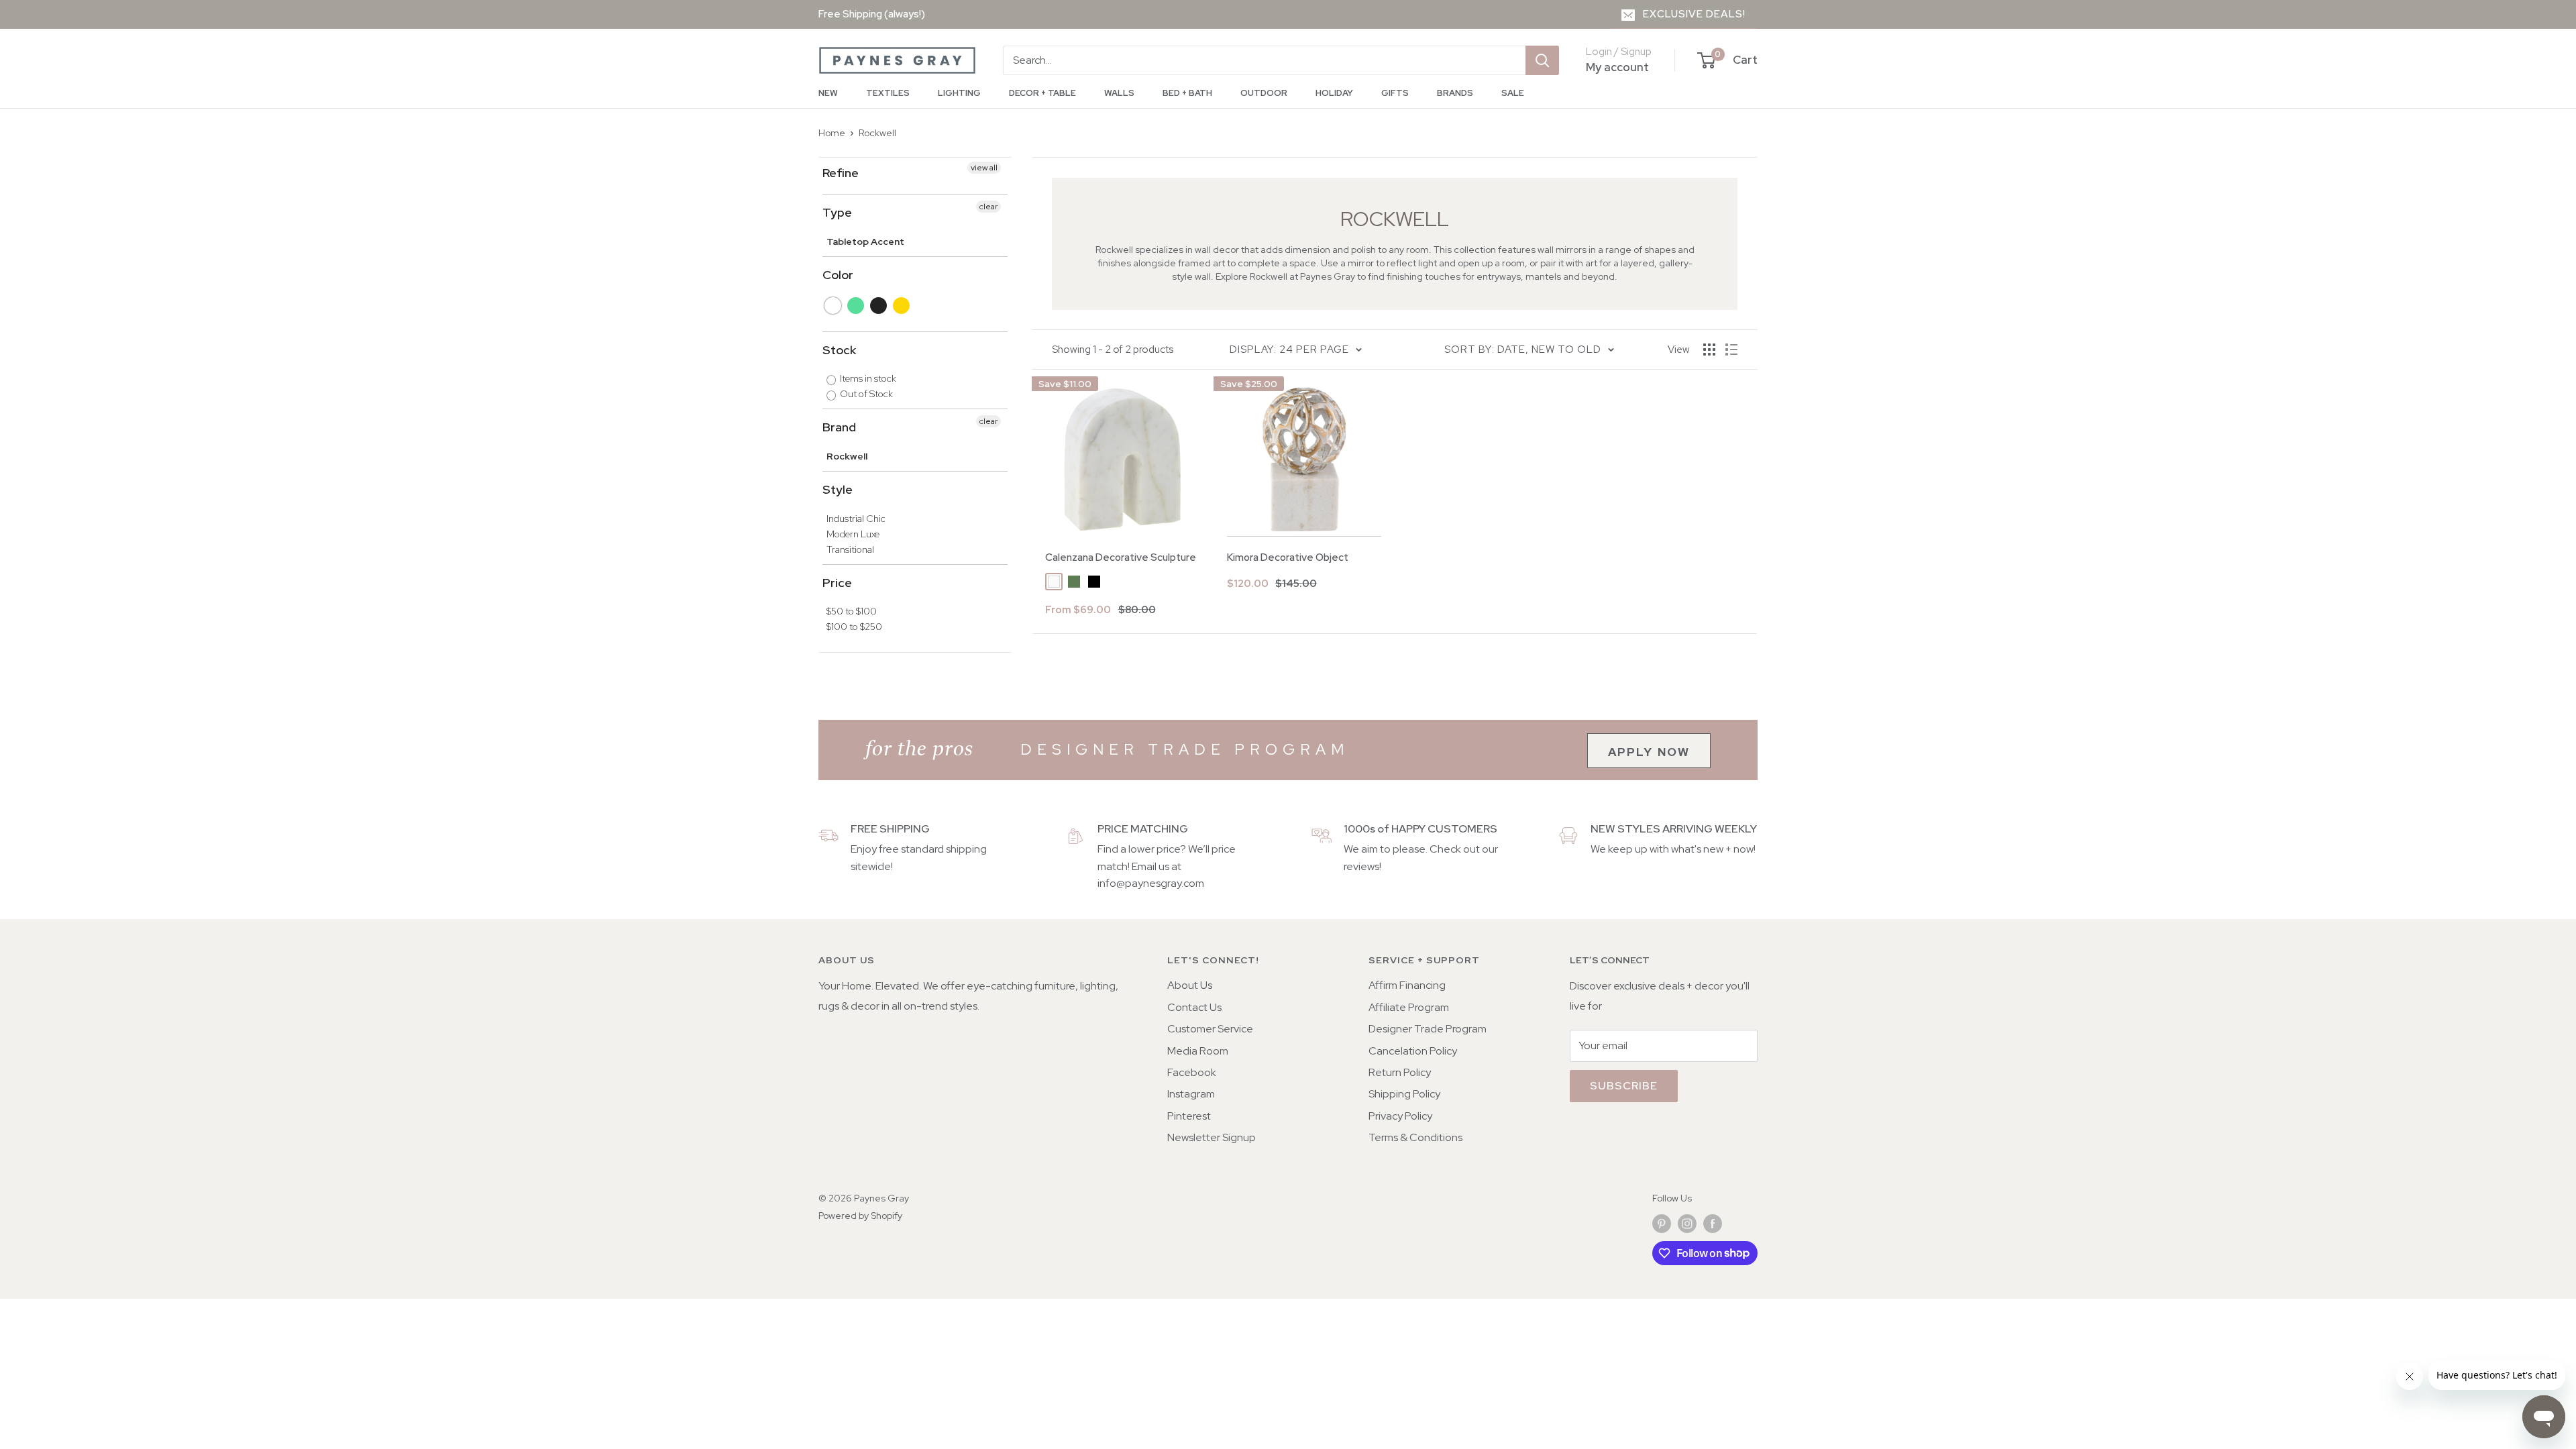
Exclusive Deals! (1694, 14)
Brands (1455, 93)
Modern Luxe (853, 534)
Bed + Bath (1187, 93)
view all (984, 168)
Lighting (959, 93)
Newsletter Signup (1212, 1137)
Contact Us (1194, 1007)
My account (1617, 67)
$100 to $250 (854, 627)
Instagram (1191, 1094)
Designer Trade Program (1428, 1029)
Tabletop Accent (865, 241)
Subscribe (1624, 1086)
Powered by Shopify (860, 1216)
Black (879, 306)
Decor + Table (1042, 93)
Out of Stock (865, 394)
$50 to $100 (852, 611)
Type (837, 212)
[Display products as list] (1731, 350)
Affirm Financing (1407, 985)
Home (832, 133)
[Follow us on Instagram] (1687, 1224)
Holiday (1334, 93)
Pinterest (1189, 1116)
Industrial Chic (856, 519)
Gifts (1395, 93)
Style (838, 489)
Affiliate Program (1409, 1007)
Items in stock (867, 378)
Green (856, 306)
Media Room (1198, 1051)
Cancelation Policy (1413, 1051)
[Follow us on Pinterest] (1662, 1224)
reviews (1361, 866)
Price (837, 583)
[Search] (1542, 60)
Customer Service (1210, 1029)
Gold (902, 306)
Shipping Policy (1404, 1094)
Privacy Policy (1400, 1116)
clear (988, 207)
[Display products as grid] (1709, 350)
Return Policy (1400, 1072)
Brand (839, 427)
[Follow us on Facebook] (1713, 1224)
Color (838, 275)
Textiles (888, 93)
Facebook (1192, 1072)
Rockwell (877, 133)
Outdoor (1264, 93)
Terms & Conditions (1415, 1137)
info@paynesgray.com (1151, 883)
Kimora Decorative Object (1288, 557)
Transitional (850, 549)
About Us (1190, 985)
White (834, 306)
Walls (1119, 93)
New (828, 93)
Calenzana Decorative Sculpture (1121, 557)
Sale (1513, 93)
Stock (839, 350)
